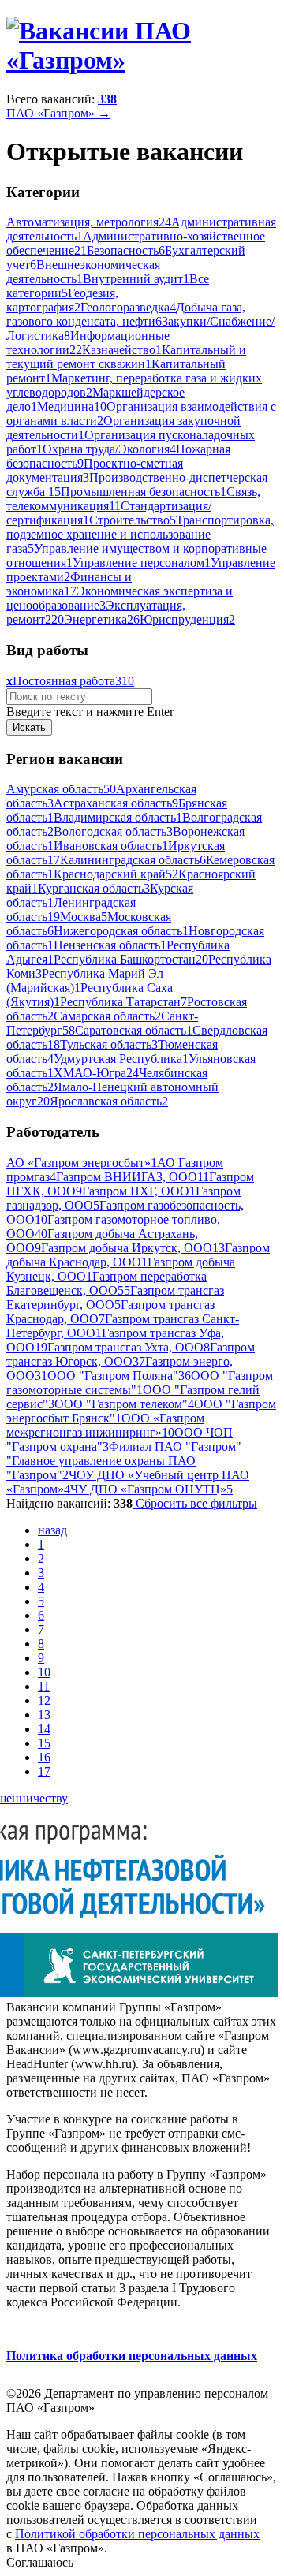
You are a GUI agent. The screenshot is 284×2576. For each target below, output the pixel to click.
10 (44, 1672)
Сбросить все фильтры (195, 1503)
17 (44, 1771)
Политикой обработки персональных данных (137, 2534)
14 (44, 1729)
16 (44, 1757)
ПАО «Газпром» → (58, 113)
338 (107, 99)
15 (44, 1743)
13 (44, 1715)
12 (44, 1700)
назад (52, 1530)
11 (44, 1686)
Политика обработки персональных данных (132, 2356)
